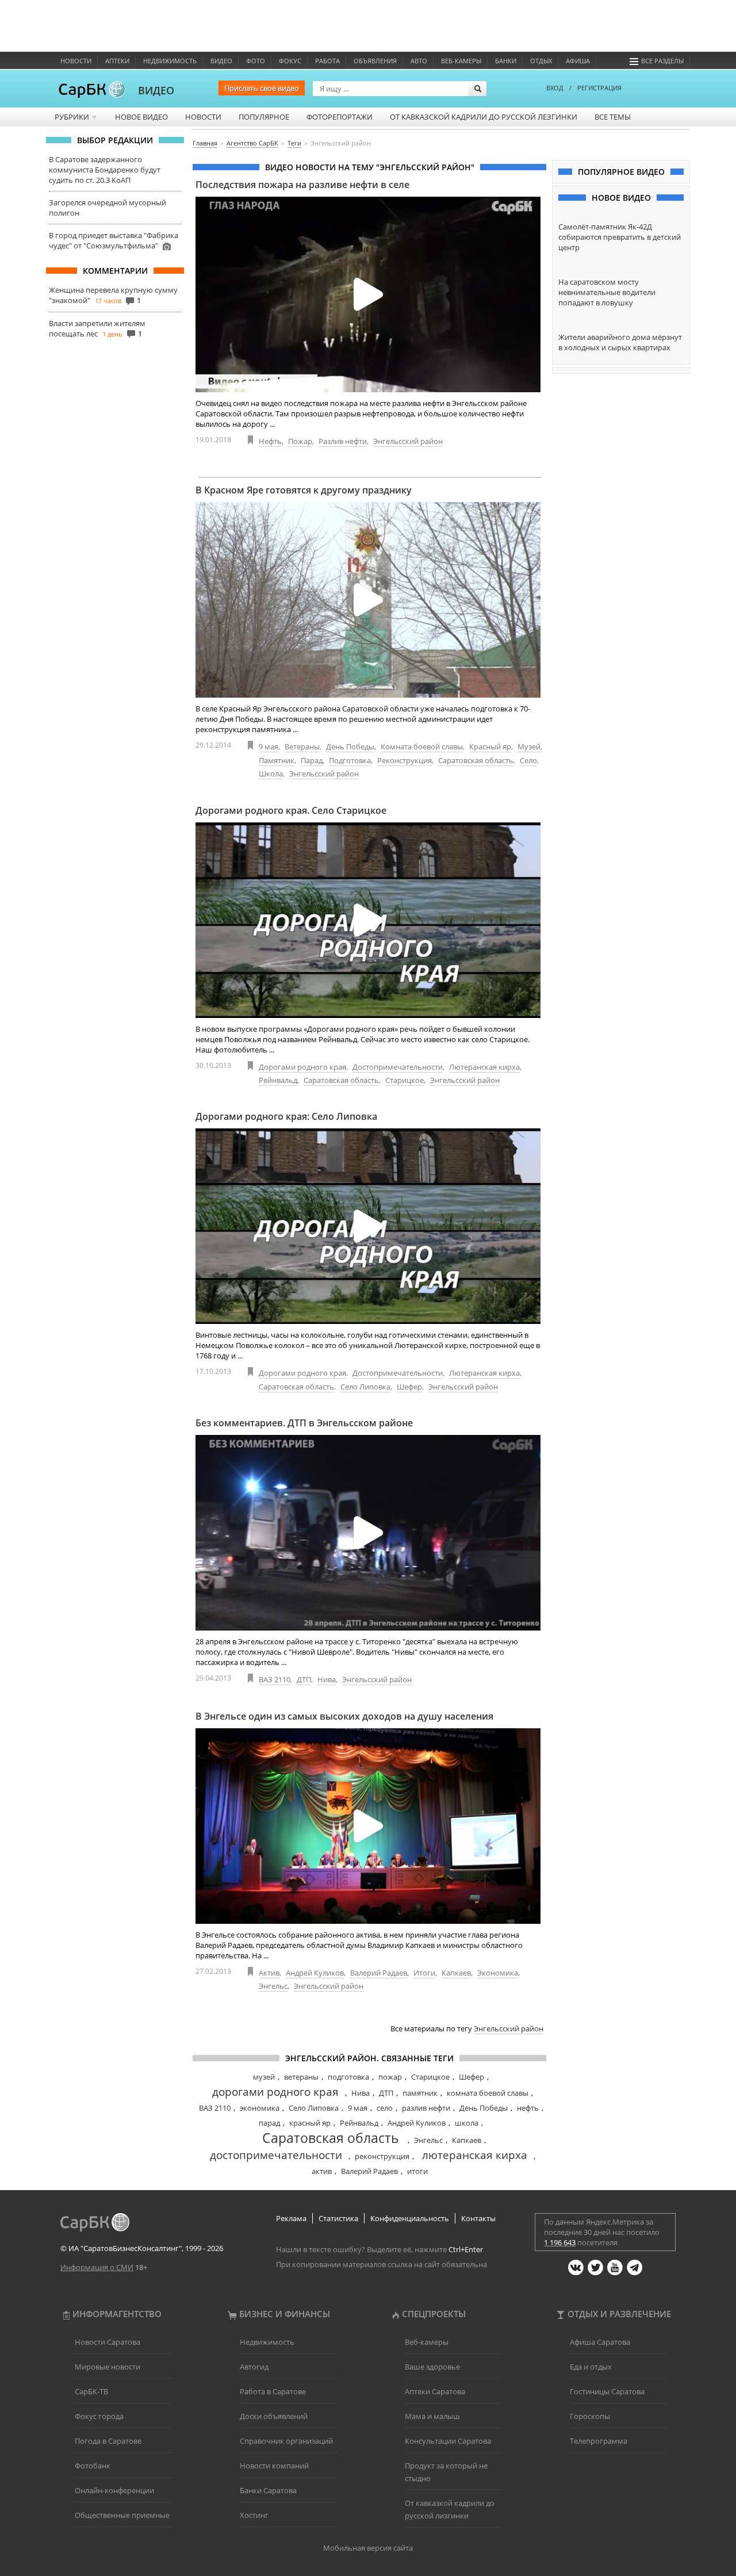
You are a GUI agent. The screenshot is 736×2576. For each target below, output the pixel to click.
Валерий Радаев (379, 1973)
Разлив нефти (343, 441)
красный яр (310, 2123)
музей (264, 2077)
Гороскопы (590, 2416)
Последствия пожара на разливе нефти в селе (302, 185)
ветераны (301, 2077)
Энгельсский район (408, 441)
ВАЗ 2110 (275, 1679)
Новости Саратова (108, 2342)
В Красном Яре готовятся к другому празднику (304, 490)
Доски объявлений (274, 2416)
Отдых (541, 61)
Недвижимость (170, 61)
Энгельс (273, 1986)
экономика (260, 2108)
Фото (256, 61)
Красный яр (490, 747)
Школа (271, 774)
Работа (327, 61)
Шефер (409, 1387)
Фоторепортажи (340, 117)
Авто (419, 61)
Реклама (291, 2218)
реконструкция (382, 2156)
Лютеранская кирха (484, 1067)
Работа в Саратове (273, 2391)
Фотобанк (93, 2466)
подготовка (348, 2077)
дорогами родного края (275, 2092)
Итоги (424, 1973)
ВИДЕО (156, 90)
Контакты (478, 2218)
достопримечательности (276, 2155)
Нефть (270, 441)
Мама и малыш (432, 2416)
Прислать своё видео (262, 88)
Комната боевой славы (422, 747)
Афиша (578, 61)
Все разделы (662, 61)
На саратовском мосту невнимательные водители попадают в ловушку (607, 292)
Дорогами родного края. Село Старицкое (291, 810)
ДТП (304, 1679)
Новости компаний (274, 2466)
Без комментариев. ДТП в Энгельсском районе (304, 1423)
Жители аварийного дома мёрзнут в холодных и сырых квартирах (620, 342)
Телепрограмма (599, 2441)
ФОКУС (290, 61)
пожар (390, 2077)
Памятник (277, 760)
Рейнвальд (278, 1080)
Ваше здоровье (432, 2367)
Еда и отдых (591, 2367)
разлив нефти (426, 2108)
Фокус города (99, 2416)
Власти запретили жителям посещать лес (97, 328)
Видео (221, 61)
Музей (529, 747)
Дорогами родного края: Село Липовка (286, 1116)
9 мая (269, 747)
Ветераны (302, 747)
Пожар (300, 441)
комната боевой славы (488, 2093)
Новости (76, 61)
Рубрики (76, 117)
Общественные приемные (122, 2515)
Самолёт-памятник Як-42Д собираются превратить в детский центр (620, 237)
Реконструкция (405, 760)
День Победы (350, 747)
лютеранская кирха (475, 2155)
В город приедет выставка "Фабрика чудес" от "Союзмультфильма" (114, 240)
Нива (327, 1679)
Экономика (498, 1973)
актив (322, 2171)
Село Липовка (365, 1387)
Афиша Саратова (600, 2342)
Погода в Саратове (108, 2441)
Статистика (338, 2218)
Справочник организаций (286, 2441)
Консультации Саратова (448, 2441)
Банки (506, 61)
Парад (312, 760)
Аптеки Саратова (435, 2391)
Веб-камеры (461, 61)
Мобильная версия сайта (368, 2548)
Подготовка (350, 760)
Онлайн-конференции (114, 2490)
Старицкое (405, 1080)
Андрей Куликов (315, 1973)
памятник (420, 2093)
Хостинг (254, 2515)
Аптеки (117, 61)
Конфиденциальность (410, 2218)
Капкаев (456, 1973)
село (385, 2108)
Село (528, 760)
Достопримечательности (398, 1067)
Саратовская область (476, 760)
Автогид (254, 2367)
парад (269, 2123)
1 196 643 (560, 2242)
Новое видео (141, 117)
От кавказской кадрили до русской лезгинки (484, 117)
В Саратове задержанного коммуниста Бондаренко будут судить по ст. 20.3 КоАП (105, 170)
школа (467, 2123)
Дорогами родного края (302, 1067)
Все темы (613, 117)
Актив (269, 1973)
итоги (417, 2171)
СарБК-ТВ (91, 2391)
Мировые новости (108, 2367)
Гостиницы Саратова (607, 2391)
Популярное (264, 117)
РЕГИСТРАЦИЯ (599, 88)
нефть (528, 2108)
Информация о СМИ (97, 2267)
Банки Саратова (268, 2490)
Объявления (375, 61)
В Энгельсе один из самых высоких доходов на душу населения (344, 1716)
